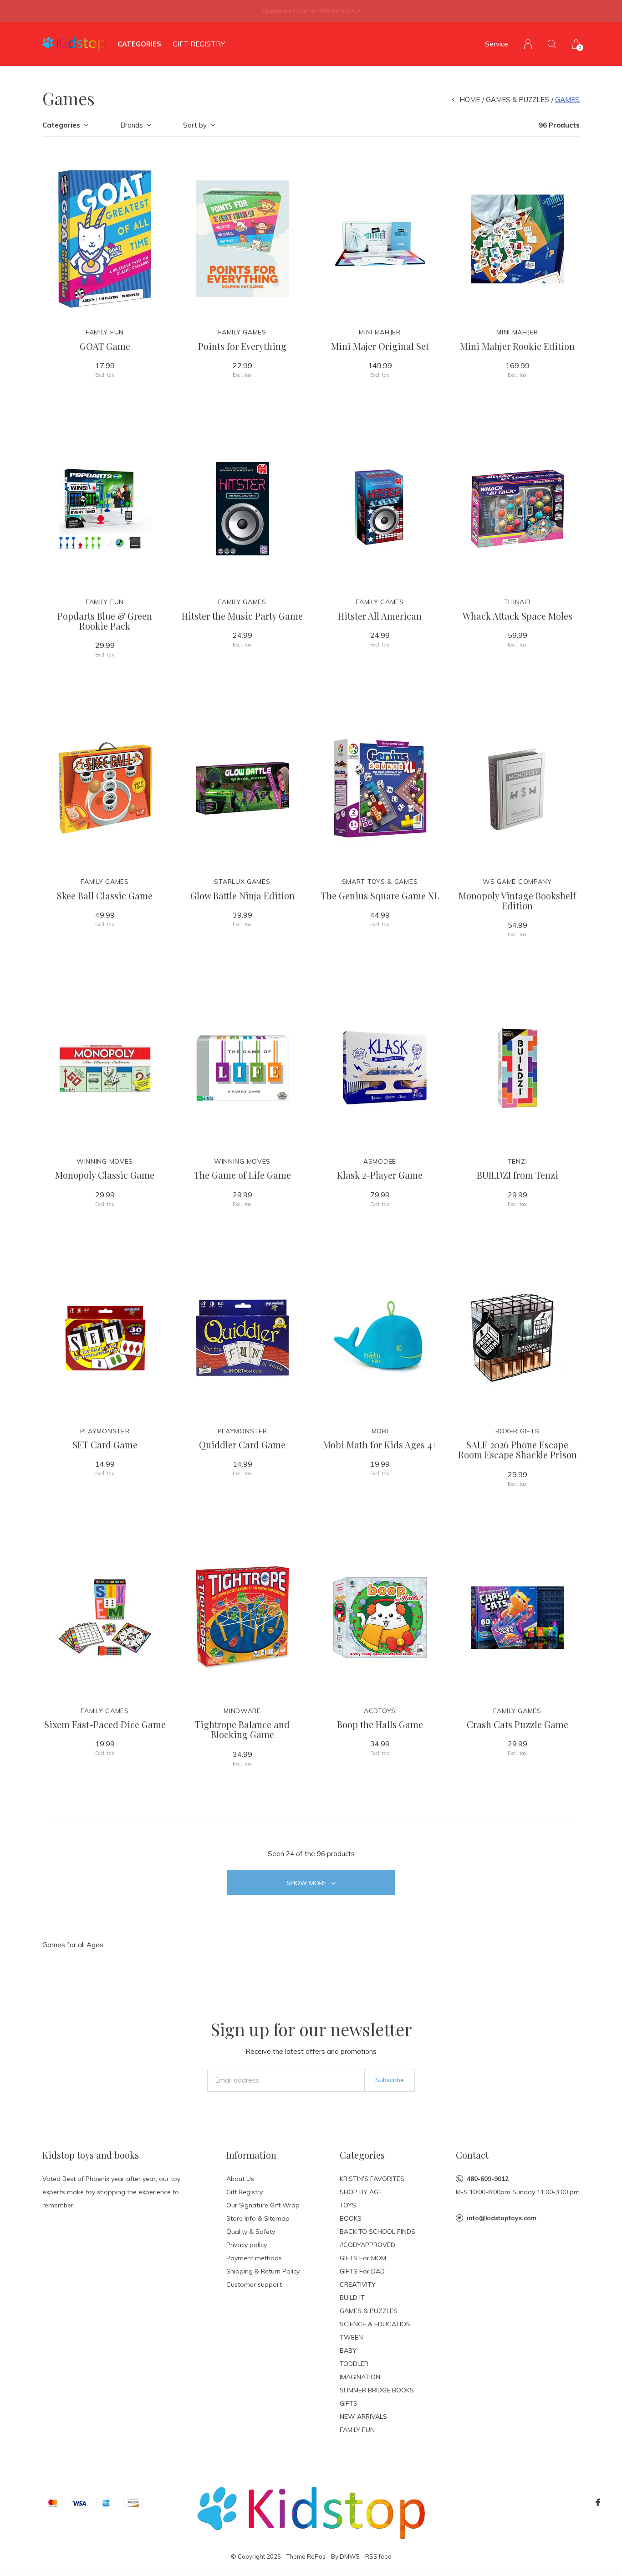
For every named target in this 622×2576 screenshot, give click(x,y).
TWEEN (351, 2337)
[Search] (552, 44)
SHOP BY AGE (361, 2192)
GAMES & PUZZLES (517, 100)
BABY (348, 2350)
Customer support (254, 2284)
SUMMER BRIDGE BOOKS (377, 2390)
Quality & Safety (251, 2232)
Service (497, 44)
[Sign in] (528, 44)
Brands (132, 125)
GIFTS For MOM (363, 2258)
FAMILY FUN (357, 2430)
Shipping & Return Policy (263, 2271)
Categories (139, 44)
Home (470, 100)
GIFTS (349, 2403)
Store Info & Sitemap (258, 2218)
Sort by (195, 125)
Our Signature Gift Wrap (263, 2205)
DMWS (350, 2556)
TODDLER (354, 2364)
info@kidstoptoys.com (502, 2218)
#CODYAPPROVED (367, 2245)
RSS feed (378, 2556)
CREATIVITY (358, 2284)
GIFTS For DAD (362, 2271)
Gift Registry (199, 44)
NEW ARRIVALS (363, 2417)
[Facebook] (598, 2503)
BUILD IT (352, 2298)
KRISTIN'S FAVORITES (372, 2179)
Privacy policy (247, 2245)
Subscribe (390, 2080)
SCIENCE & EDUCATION (375, 2324)
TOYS (348, 2205)
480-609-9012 (488, 2179)
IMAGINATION (360, 2377)
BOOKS (351, 2218)
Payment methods (254, 2258)
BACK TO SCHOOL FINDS (377, 2232)
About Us (240, 2179)
